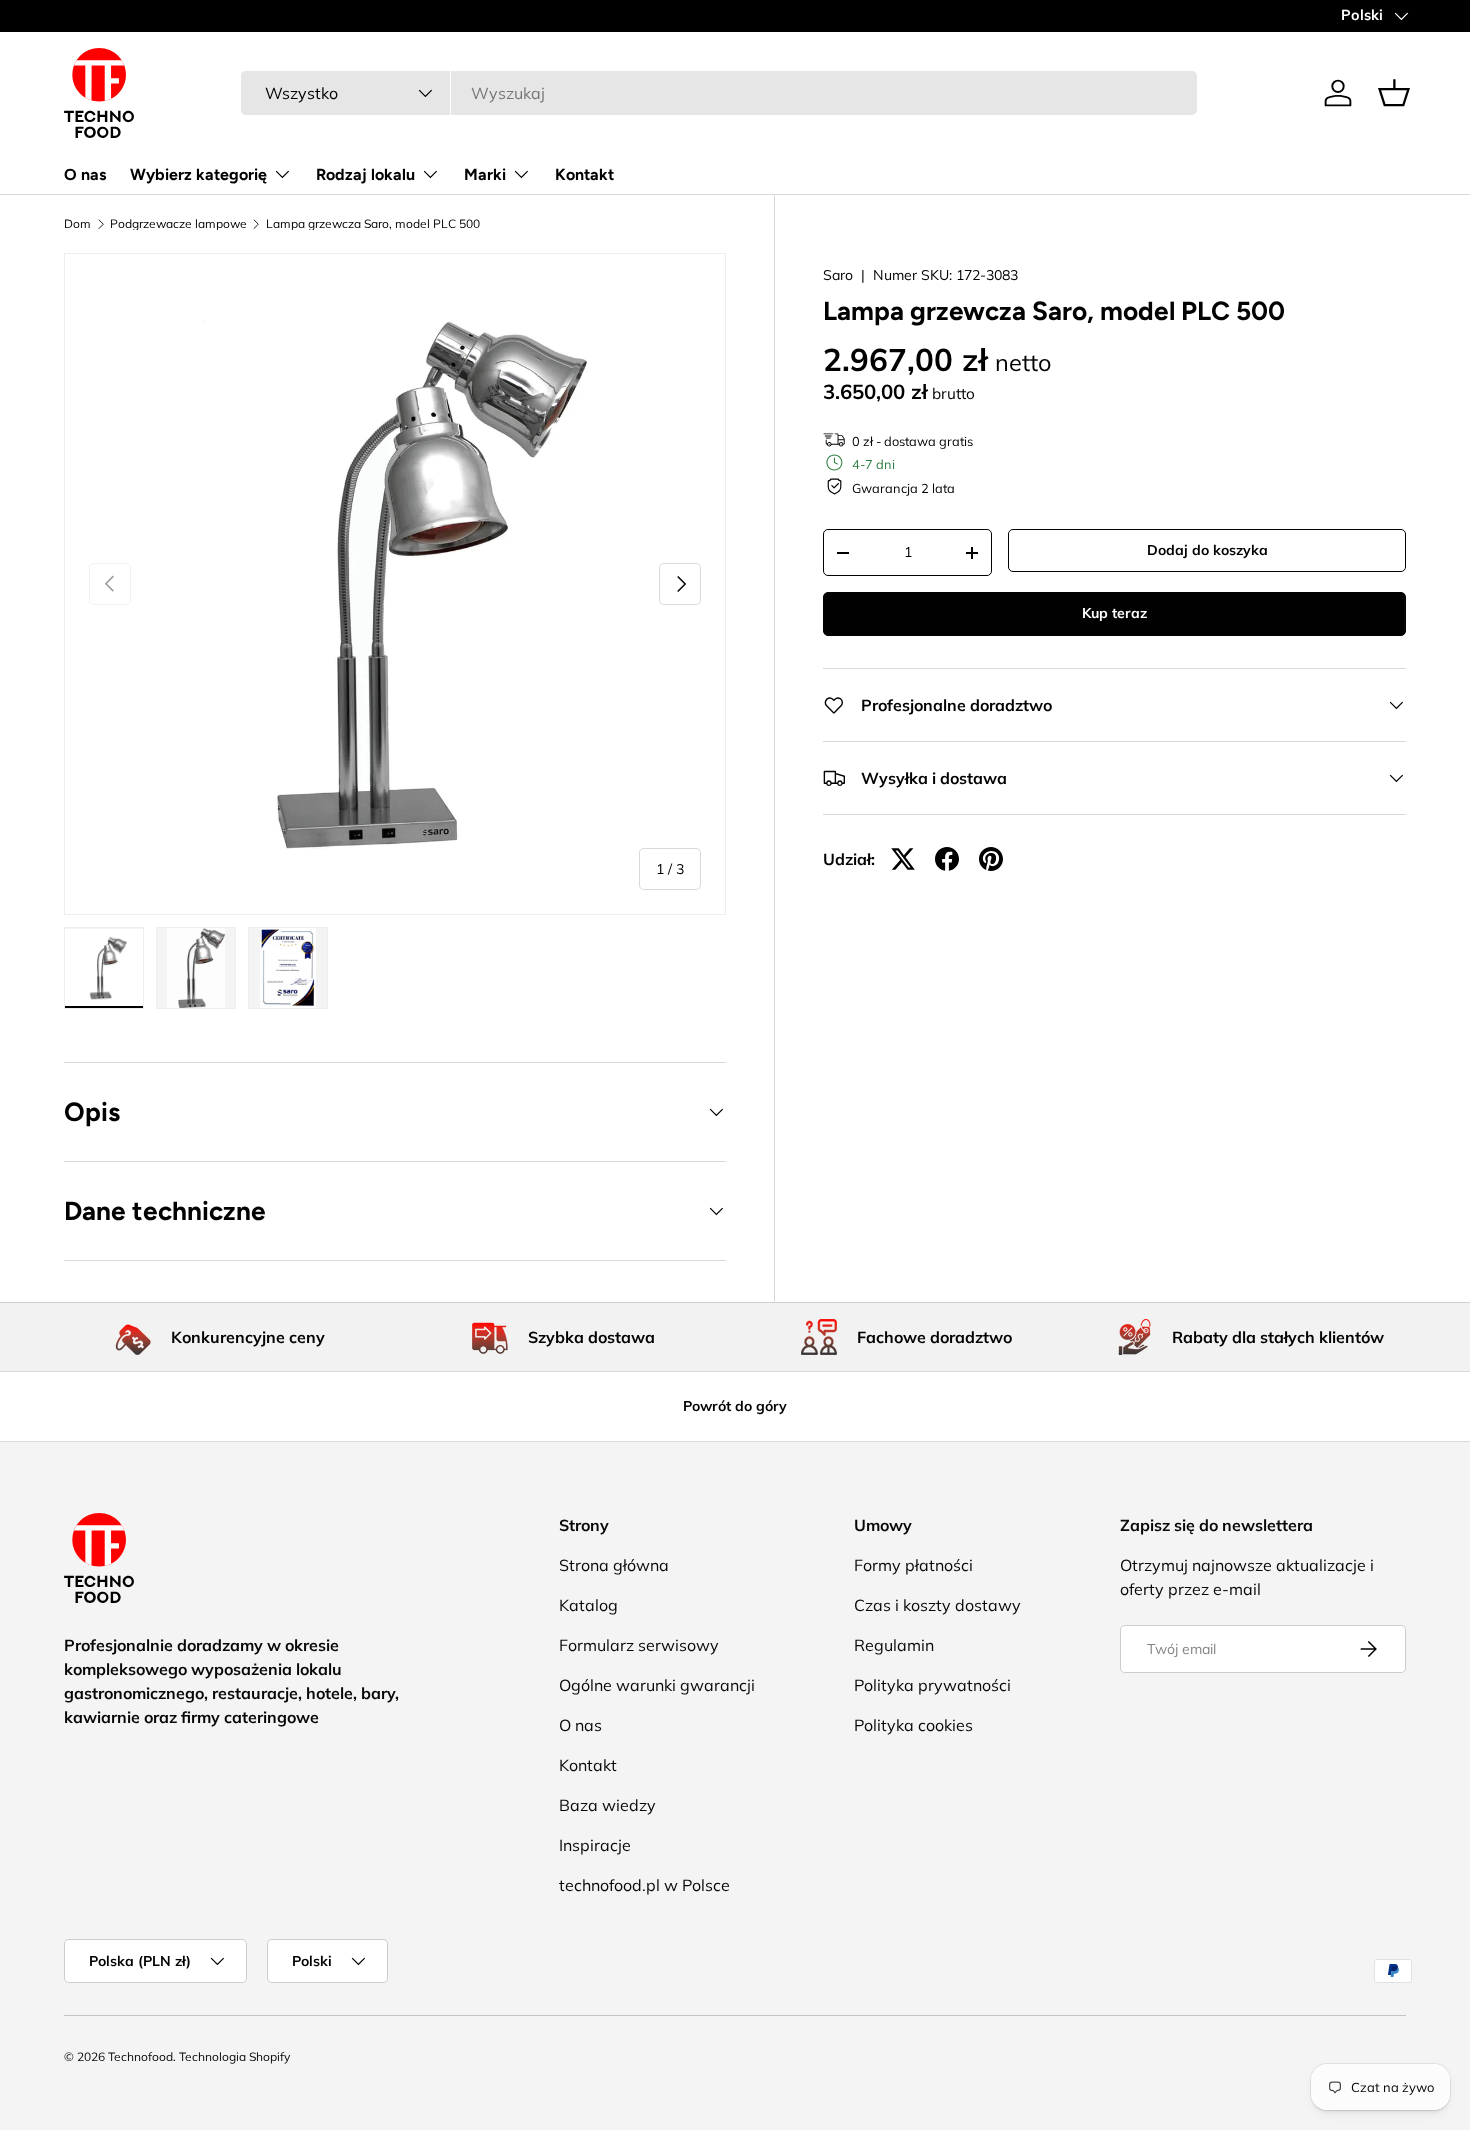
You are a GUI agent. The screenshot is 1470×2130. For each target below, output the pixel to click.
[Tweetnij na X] (903, 859)
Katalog (588, 1605)
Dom (77, 224)
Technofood (140, 2056)
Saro (838, 275)
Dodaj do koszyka (1207, 550)
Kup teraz (1114, 613)
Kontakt (584, 174)
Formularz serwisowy (639, 1645)
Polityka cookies (913, 1725)
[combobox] (719, 93)
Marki (485, 174)
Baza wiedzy (607, 1805)
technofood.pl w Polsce (644, 1885)
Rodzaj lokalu (365, 174)
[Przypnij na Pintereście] (991, 859)
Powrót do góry (735, 1406)
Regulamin (894, 1645)
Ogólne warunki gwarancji (657, 1685)
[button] (1394, 93)
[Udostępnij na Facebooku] (947, 859)
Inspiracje (595, 1845)
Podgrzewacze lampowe (178, 224)
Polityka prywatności (932, 1685)
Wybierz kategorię (198, 174)
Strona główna (614, 1565)
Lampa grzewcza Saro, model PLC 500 (373, 224)
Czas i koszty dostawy (937, 1605)
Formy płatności (913, 1565)
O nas (85, 174)
